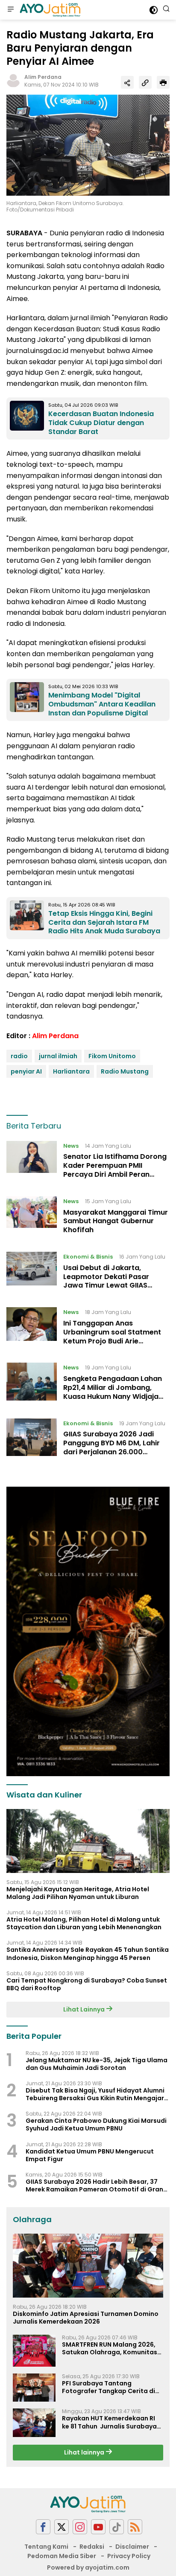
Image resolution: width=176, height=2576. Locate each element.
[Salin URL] (145, 82)
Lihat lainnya (85, 2452)
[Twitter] (62, 2527)
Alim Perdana (43, 77)
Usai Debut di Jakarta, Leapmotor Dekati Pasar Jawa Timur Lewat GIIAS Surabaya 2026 (106, 1281)
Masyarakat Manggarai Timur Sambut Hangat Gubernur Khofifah (116, 1221)
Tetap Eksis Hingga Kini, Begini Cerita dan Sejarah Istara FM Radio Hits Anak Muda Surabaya (104, 922)
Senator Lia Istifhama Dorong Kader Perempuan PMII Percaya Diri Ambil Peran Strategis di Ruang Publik (115, 1170)
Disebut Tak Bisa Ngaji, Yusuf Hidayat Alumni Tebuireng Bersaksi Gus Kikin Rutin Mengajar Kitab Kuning (95, 2094)
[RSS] (135, 2527)
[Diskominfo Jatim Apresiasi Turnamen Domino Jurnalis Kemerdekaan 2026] (88, 2266)
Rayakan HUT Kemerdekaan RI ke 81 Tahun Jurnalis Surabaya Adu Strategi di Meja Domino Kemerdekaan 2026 (109, 2422)
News (71, 1146)
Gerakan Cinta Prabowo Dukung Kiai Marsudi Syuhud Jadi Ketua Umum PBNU (96, 2124)
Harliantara (71, 1071)
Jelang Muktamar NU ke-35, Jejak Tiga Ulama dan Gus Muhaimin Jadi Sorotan (97, 2064)
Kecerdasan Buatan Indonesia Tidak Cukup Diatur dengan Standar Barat (101, 423)
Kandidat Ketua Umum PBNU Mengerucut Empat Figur (90, 2155)
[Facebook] (43, 2527)
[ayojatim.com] (49, 10)
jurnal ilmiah (58, 1056)
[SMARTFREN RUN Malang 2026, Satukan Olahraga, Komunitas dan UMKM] (34, 2351)
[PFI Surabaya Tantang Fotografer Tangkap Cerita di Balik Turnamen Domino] (34, 2388)
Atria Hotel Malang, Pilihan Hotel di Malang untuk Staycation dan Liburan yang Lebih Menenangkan (84, 1923)
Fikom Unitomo (112, 1056)
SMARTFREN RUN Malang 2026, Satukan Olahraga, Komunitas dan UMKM (110, 2348)
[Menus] (11, 10)
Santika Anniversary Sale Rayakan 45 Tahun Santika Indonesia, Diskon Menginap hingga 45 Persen (88, 1954)
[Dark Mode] (154, 10)
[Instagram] (80, 2527)
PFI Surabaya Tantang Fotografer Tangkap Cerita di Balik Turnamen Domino (109, 2387)
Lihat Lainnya (85, 2009)
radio (19, 1056)
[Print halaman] (163, 82)
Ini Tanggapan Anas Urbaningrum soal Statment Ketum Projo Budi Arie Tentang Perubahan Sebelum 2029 (114, 1341)
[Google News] (117, 2527)
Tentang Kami (46, 2547)
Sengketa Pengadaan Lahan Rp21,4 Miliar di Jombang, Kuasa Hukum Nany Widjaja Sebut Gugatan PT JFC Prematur (113, 1396)
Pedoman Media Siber (62, 2556)
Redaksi (92, 2547)
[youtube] (98, 2527)
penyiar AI (26, 1071)
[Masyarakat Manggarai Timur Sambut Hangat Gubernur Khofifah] (32, 1218)
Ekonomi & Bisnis (88, 1257)
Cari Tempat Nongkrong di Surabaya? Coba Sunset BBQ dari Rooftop (87, 1984)
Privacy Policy (129, 2556)
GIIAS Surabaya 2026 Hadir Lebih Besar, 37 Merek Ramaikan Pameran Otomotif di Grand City (97, 2185)
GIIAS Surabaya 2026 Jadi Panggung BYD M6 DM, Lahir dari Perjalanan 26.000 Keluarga (111, 1447)
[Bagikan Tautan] (127, 82)
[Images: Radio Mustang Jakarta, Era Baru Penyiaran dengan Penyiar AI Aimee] (88, 145)
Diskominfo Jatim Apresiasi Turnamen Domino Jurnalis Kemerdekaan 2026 (86, 2318)
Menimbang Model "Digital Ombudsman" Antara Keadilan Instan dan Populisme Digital (102, 704)
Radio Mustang (125, 1071)
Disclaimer (132, 2547)
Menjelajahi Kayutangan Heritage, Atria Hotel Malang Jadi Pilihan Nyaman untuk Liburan (78, 1893)
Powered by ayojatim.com (88, 2567)
